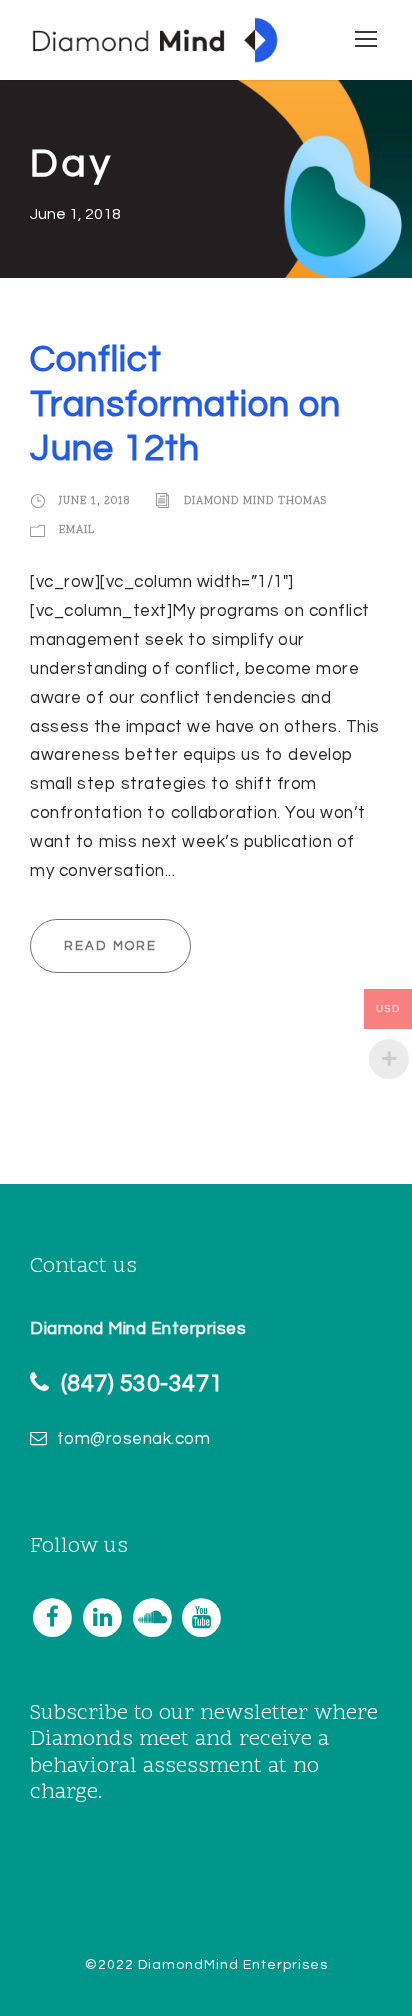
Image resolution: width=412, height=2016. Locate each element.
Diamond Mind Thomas (255, 501)
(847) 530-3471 (142, 1383)
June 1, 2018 (94, 501)
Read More (110, 946)
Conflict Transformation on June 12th (185, 404)
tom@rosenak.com (134, 1439)
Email (77, 530)
